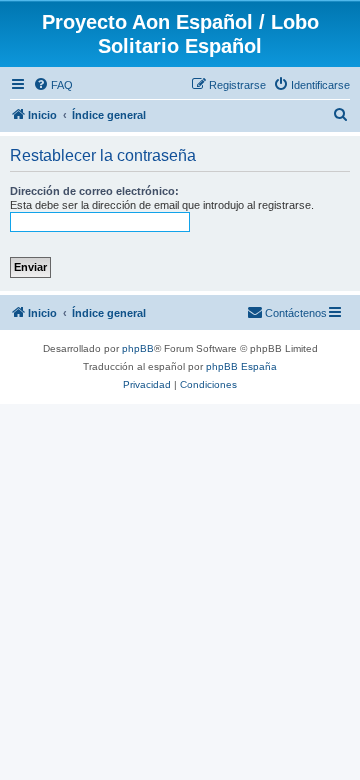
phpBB (138, 348)
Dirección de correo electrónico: (94, 191)
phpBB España (241, 366)
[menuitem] (53, 85)
